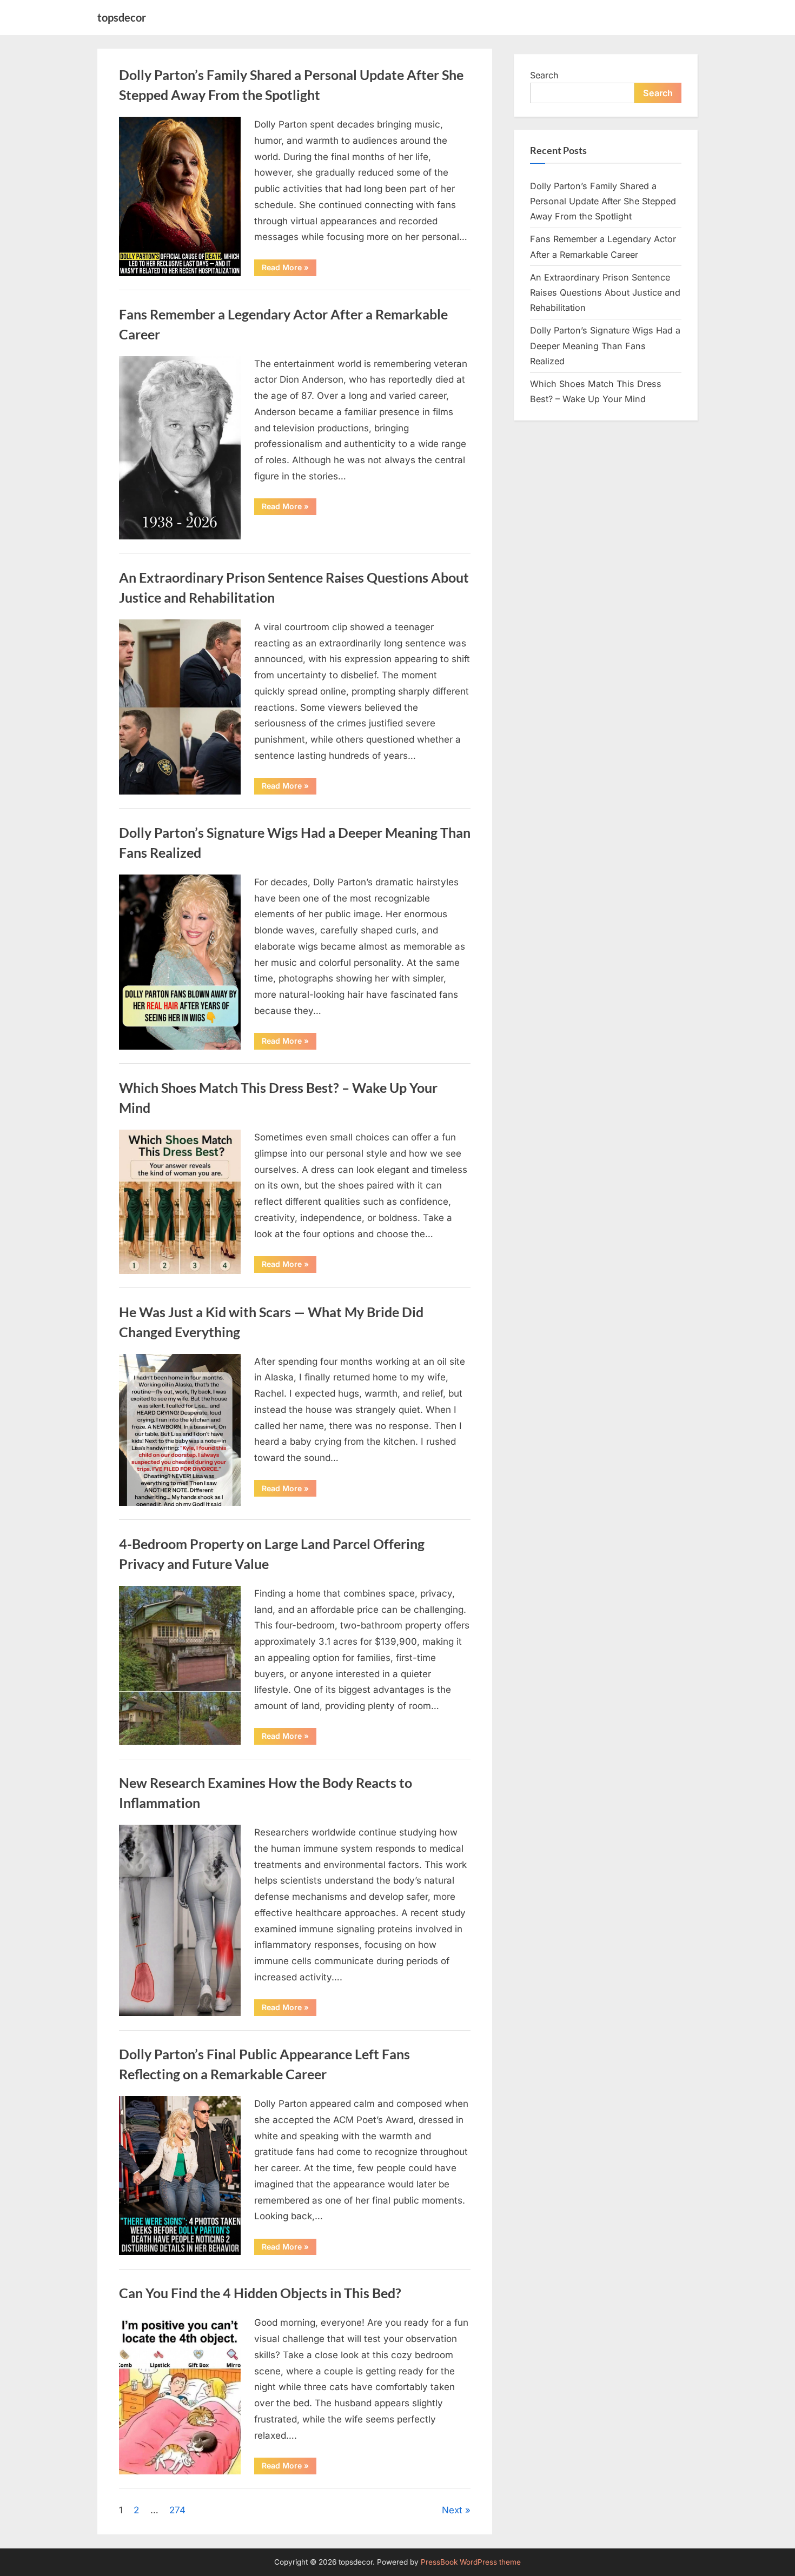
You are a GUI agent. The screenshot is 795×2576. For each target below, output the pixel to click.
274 (177, 2510)
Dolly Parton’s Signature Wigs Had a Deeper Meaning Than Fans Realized (605, 346)
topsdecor (122, 17)
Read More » (289, 269)
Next (452, 2510)
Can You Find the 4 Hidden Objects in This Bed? (260, 2293)
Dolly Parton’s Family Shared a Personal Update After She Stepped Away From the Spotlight (603, 201)
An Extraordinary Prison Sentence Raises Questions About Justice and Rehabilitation (605, 293)
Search (544, 75)
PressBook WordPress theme (471, 2562)
